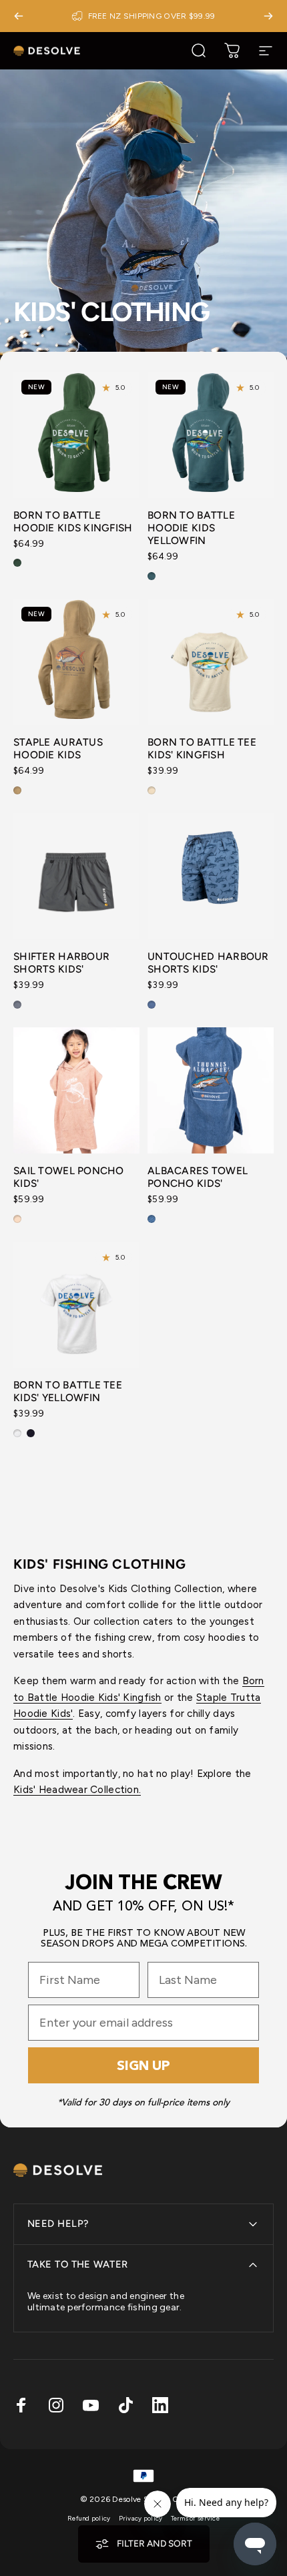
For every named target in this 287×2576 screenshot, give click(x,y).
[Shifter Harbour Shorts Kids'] (76, 876)
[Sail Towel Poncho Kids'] (76, 1090)
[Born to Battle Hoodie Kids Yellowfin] (211, 435)
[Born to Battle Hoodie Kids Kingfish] (76, 435)
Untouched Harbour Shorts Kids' (208, 963)
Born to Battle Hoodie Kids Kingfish (73, 521)
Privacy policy (141, 2518)
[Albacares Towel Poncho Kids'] (211, 1090)
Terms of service (195, 2518)
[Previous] (19, 16)
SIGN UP (143, 2065)
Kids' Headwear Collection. (77, 1789)
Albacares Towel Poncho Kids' (198, 1177)
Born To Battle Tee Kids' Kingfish (202, 748)
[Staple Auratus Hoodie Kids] (76, 662)
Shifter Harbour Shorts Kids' (61, 963)
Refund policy (89, 2518)
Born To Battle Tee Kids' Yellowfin (68, 1391)
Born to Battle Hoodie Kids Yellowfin (191, 528)
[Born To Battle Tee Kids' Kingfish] (211, 662)
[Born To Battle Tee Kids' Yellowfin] (76, 1305)
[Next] (268, 16)
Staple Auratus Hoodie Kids (58, 748)
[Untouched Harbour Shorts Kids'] (211, 876)
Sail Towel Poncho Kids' (69, 1177)
